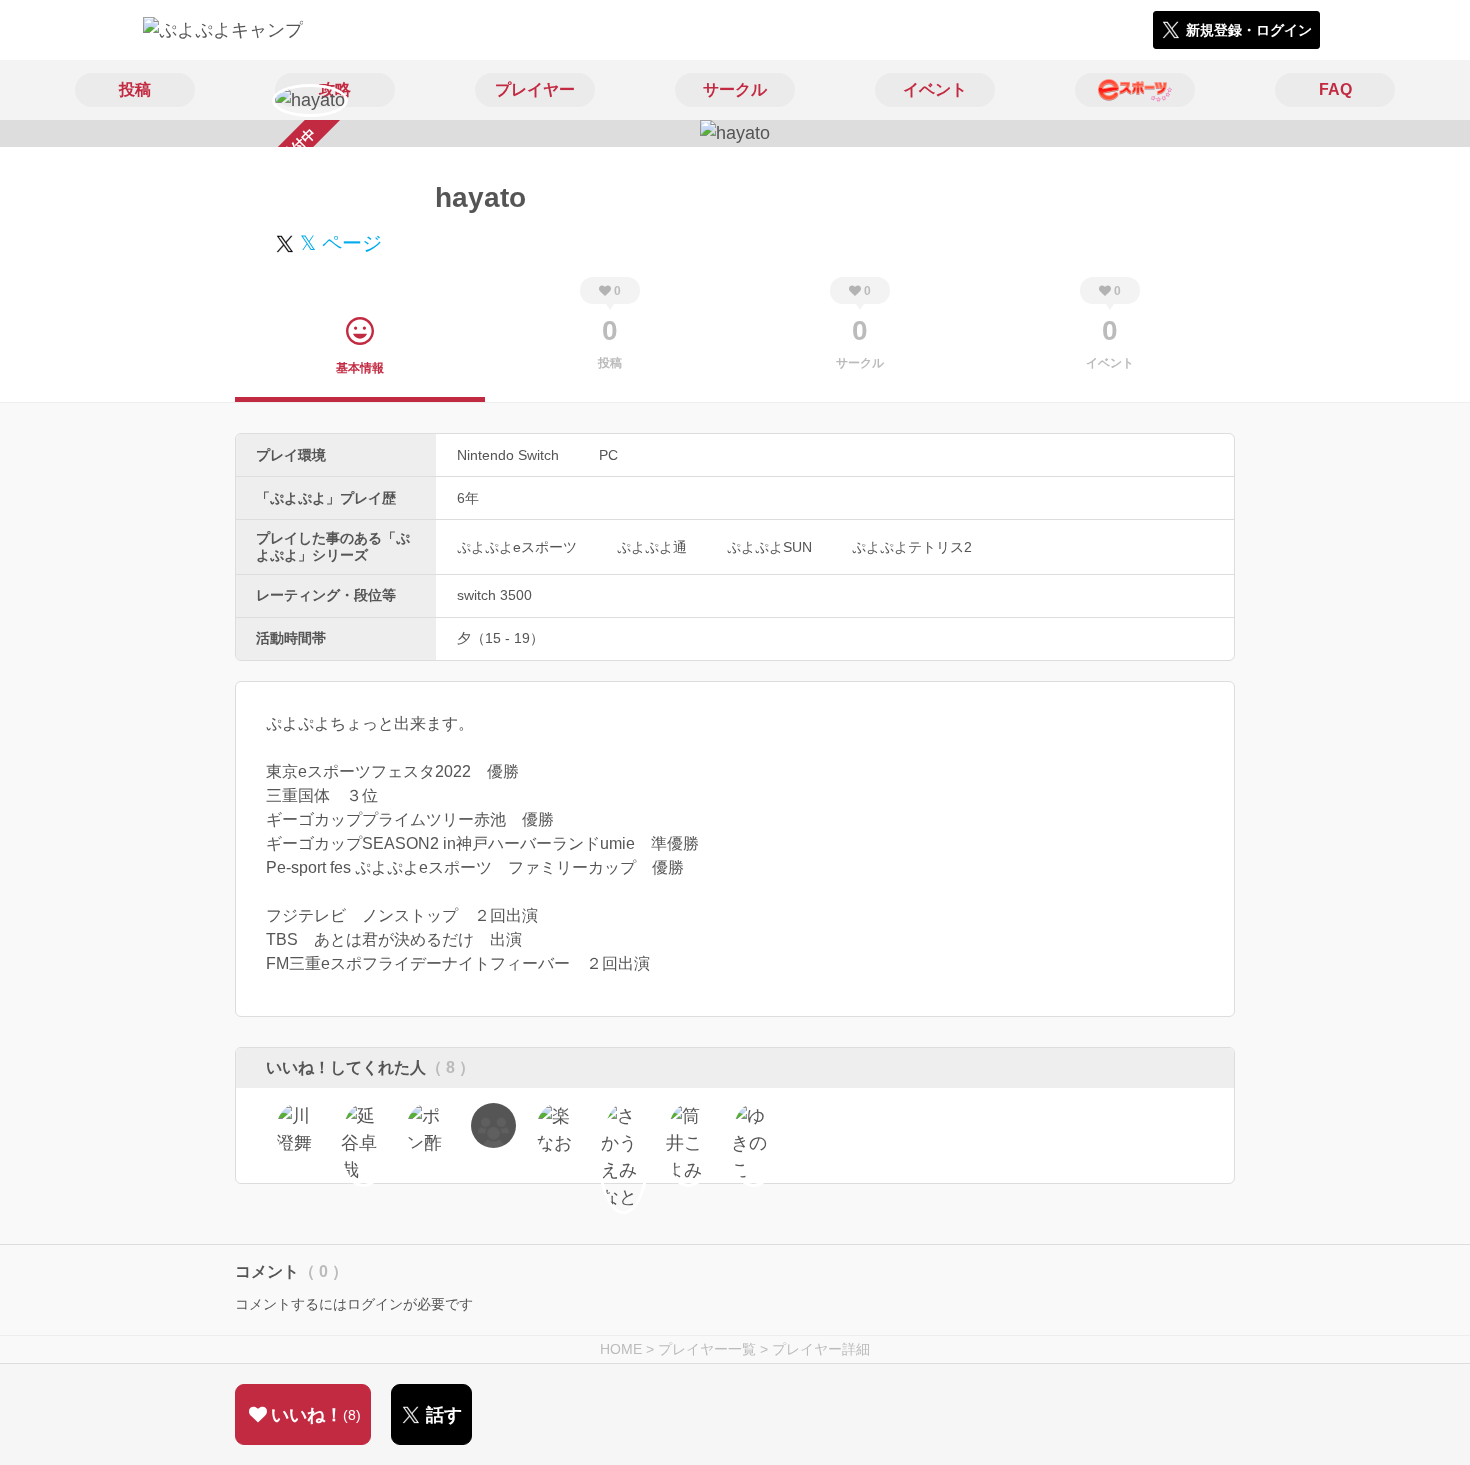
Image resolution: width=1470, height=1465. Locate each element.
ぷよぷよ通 (652, 547)
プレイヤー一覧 (707, 1349)
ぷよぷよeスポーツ (517, 547)
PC (608, 455)
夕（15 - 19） (500, 638)
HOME (621, 1349)
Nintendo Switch (508, 455)
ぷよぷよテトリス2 (912, 547)
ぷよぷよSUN (769, 547)
